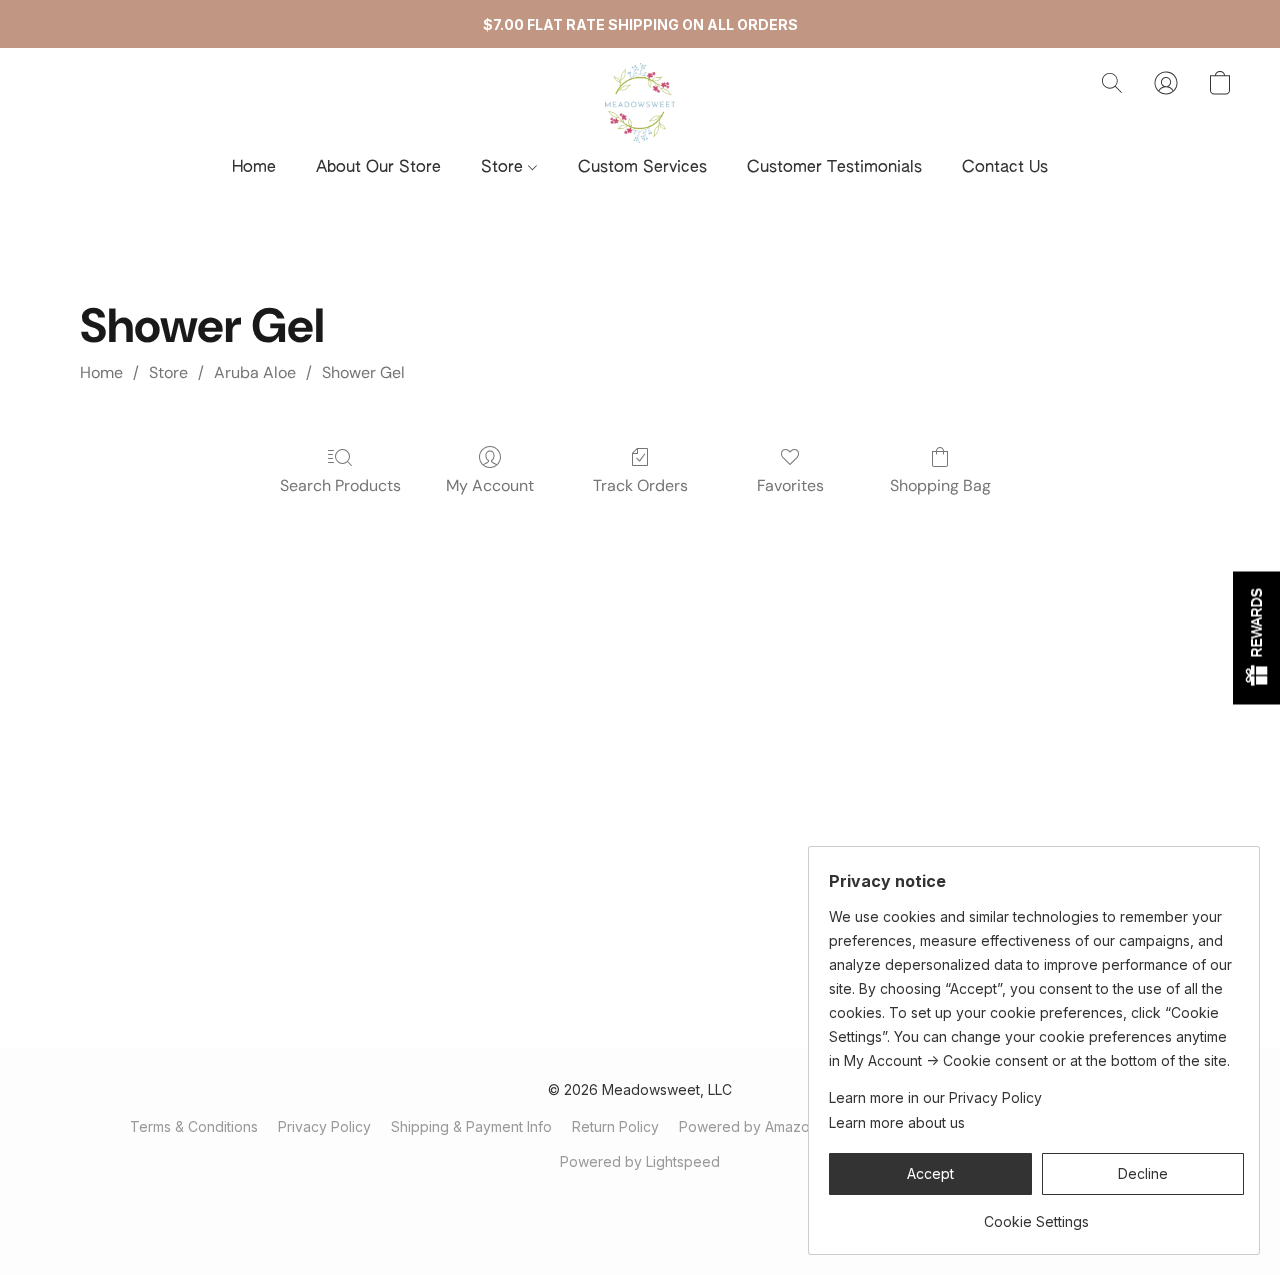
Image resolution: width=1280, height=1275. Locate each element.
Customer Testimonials (834, 168)
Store (504, 168)
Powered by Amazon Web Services (797, 1126)
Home (254, 168)
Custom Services (642, 168)
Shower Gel (363, 372)
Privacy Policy (324, 1126)
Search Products (340, 485)
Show (1256, 637)
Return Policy (615, 1126)
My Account (490, 485)
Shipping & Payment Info (471, 1126)
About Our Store (378, 168)
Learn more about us (897, 1122)
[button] (640, 103)
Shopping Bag (940, 485)
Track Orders (640, 485)
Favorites (790, 485)
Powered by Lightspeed (640, 1161)
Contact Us (1005, 168)
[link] (1036, 1214)
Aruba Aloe (255, 372)
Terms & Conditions (194, 1126)
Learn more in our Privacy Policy (935, 1097)
